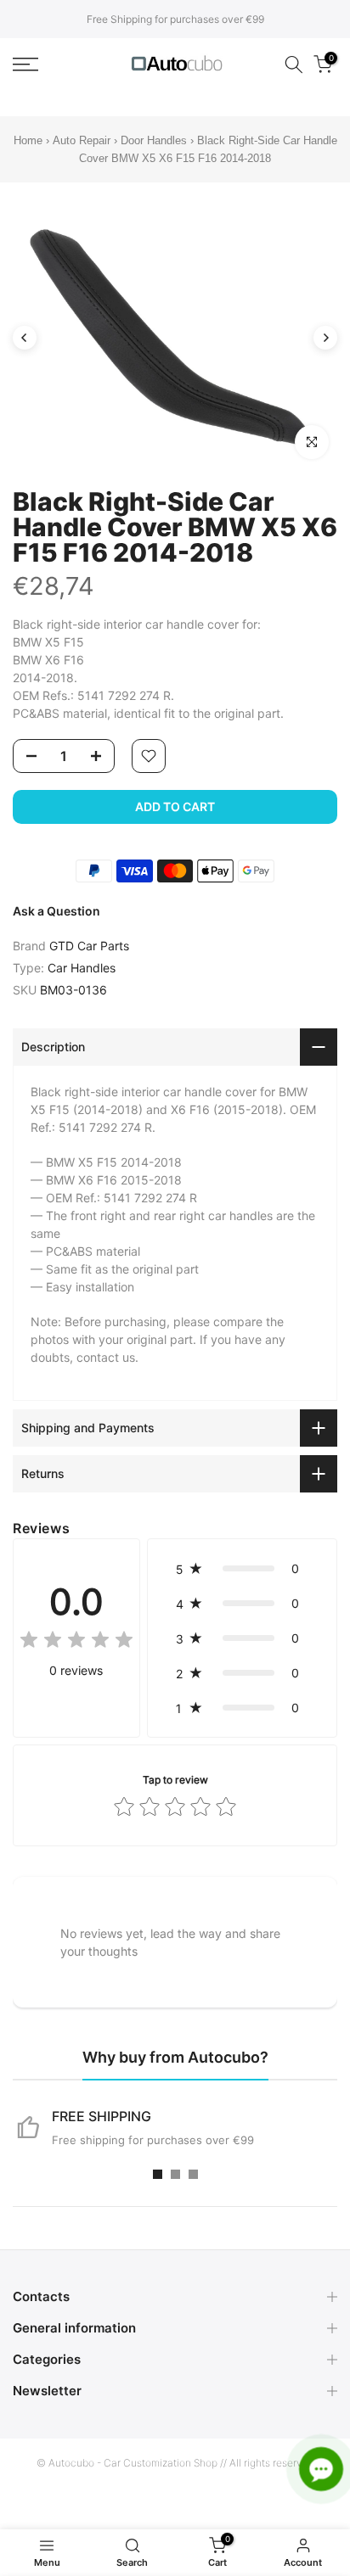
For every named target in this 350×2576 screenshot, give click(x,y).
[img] (76, 1642)
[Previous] (25, 338)
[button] (242, 1568)
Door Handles (155, 140)
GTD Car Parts (89, 946)
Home (28, 140)
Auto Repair (82, 140)
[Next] (325, 338)
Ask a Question (56, 911)
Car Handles (82, 968)
